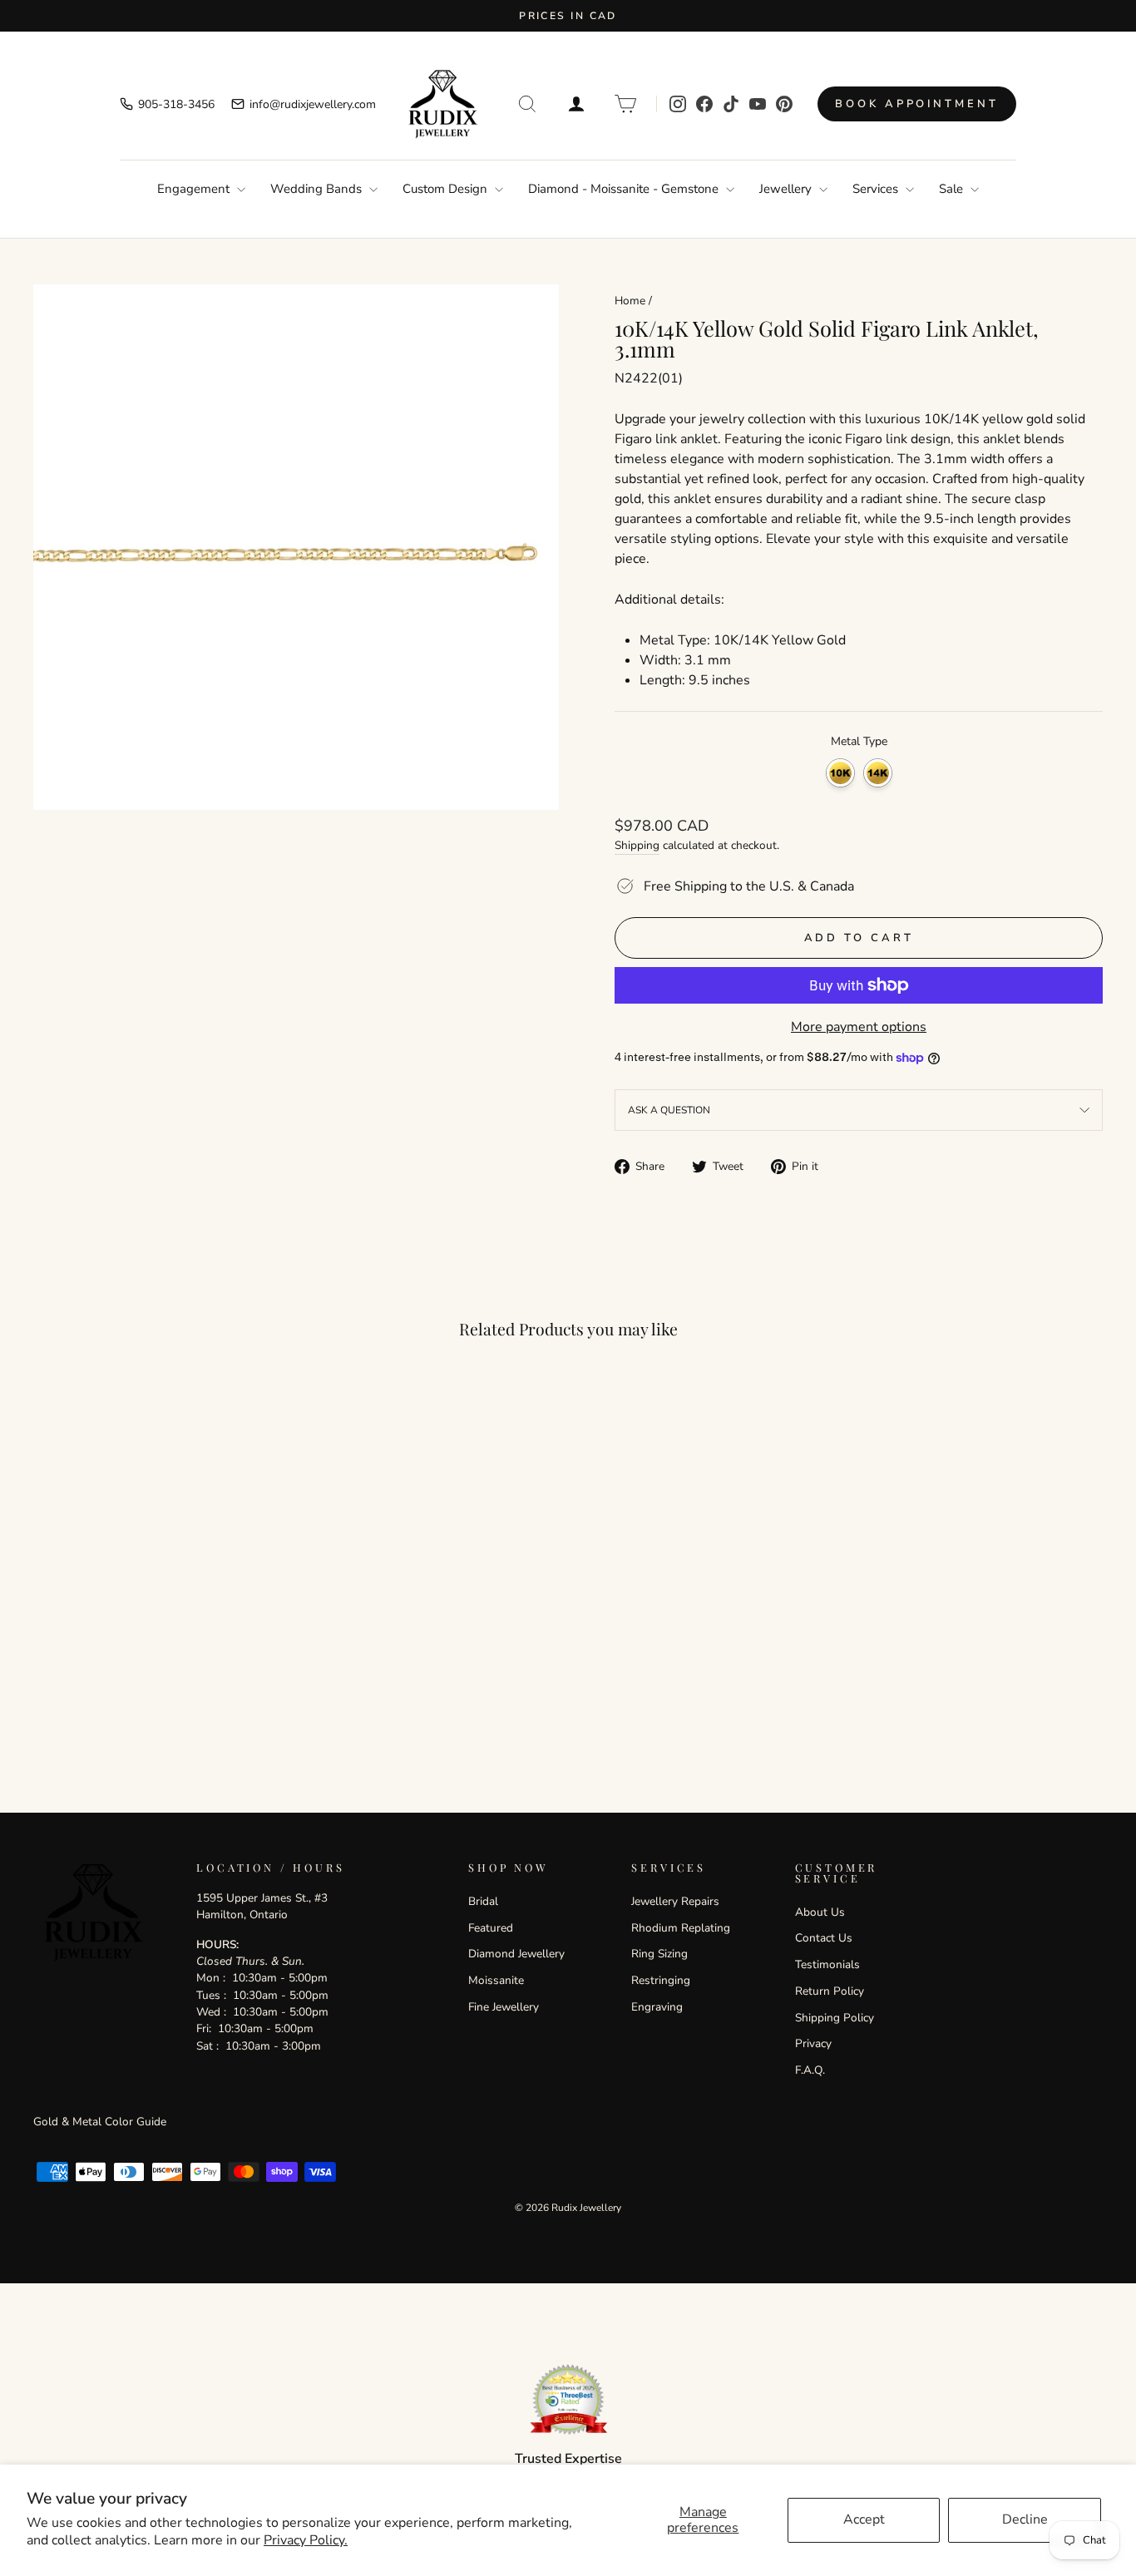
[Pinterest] (784, 104)
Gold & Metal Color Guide (100, 2122)
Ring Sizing (659, 1954)
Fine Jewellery (504, 2007)
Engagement (195, 189)
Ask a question (669, 1110)
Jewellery (787, 189)
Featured (491, 1928)
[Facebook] (704, 104)
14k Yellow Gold (878, 773)
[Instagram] (678, 104)
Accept (864, 2519)
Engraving (657, 2007)
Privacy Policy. (306, 2540)
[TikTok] (731, 104)
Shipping (637, 845)
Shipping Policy (835, 2018)
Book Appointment (916, 104)
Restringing (661, 1980)
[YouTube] (758, 104)
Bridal (483, 1901)
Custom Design (447, 189)
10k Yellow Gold (840, 773)
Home (630, 301)
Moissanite (496, 1980)
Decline (1025, 2519)
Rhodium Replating (681, 1928)
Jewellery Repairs (675, 1901)
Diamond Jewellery (516, 1954)
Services (877, 189)
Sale (953, 189)
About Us (820, 1912)
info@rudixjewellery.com (313, 104)
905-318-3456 (176, 104)
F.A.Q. (810, 2070)
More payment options (859, 1027)
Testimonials (827, 1964)
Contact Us (824, 1938)
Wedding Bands (318, 189)
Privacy (813, 2043)
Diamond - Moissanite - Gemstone (625, 189)
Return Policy (830, 1991)
